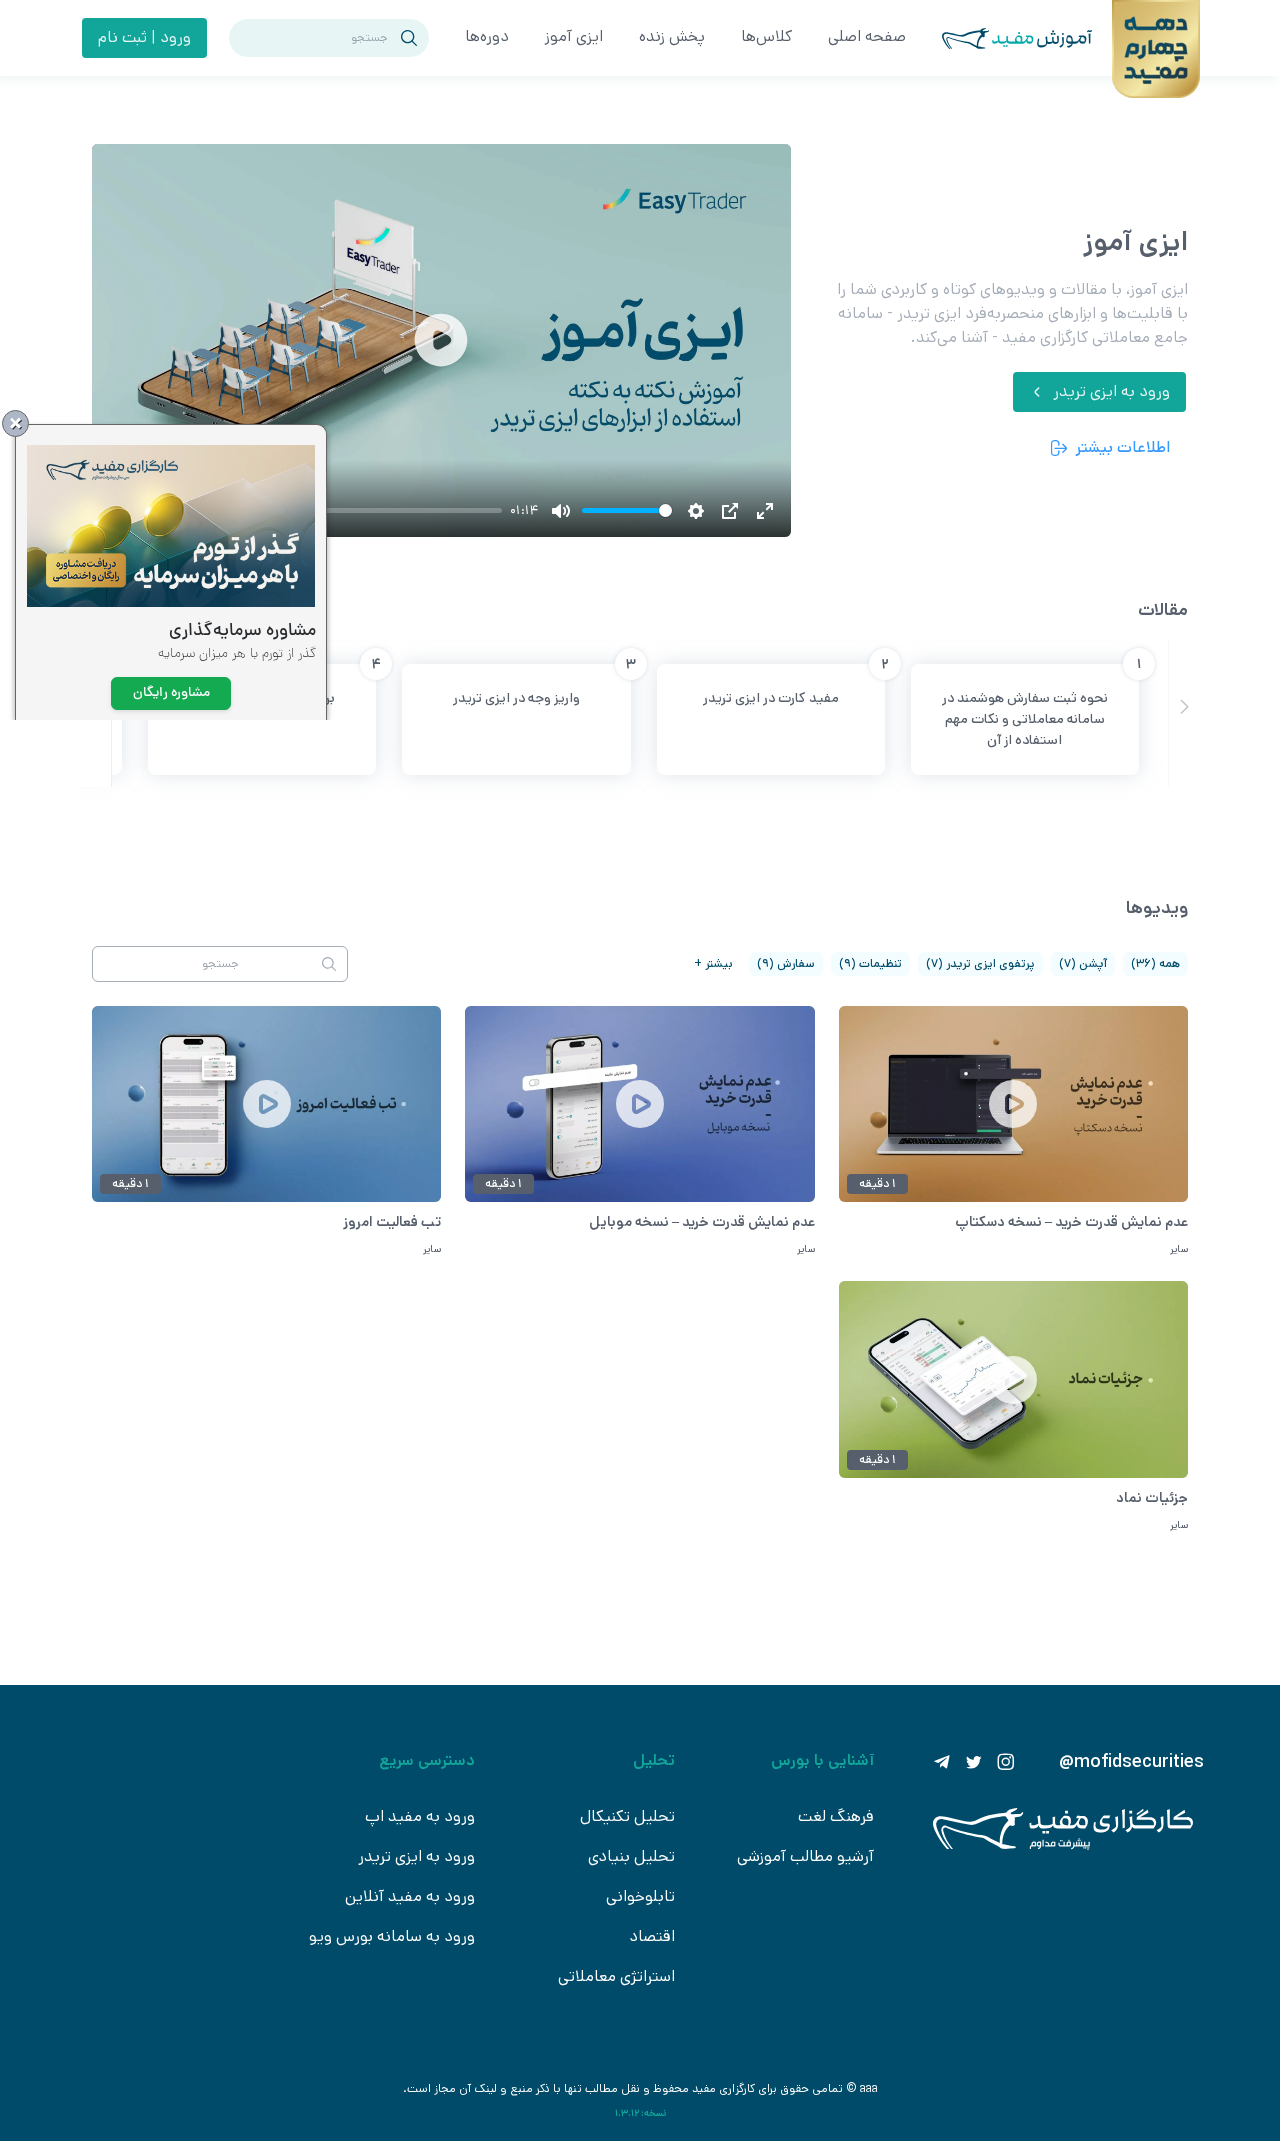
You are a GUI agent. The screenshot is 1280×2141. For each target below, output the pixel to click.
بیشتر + (713, 963)
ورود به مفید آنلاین (410, 1896)
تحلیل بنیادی (631, 1856)
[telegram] (942, 1762)
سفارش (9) (786, 963)
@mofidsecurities (1131, 1762)
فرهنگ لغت (836, 1816)
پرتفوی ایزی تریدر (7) (980, 963)
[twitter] (974, 1762)
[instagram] (1006, 1762)
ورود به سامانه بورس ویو (392, 1936)
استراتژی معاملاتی (616, 1976)
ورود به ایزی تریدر (416, 1856)
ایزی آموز (574, 36)
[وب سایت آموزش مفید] (1017, 38)
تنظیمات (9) (870, 963)
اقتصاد (652, 1936)
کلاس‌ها (766, 36)
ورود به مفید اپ (420, 1816)
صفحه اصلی (867, 36)
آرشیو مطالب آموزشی (805, 1856)
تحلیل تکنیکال (627, 1816)
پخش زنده (672, 36)
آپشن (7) (1083, 963)
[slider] (627, 510)
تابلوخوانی (640, 1896)
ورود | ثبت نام (144, 37)
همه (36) (1155, 963)
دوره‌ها (487, 36)
